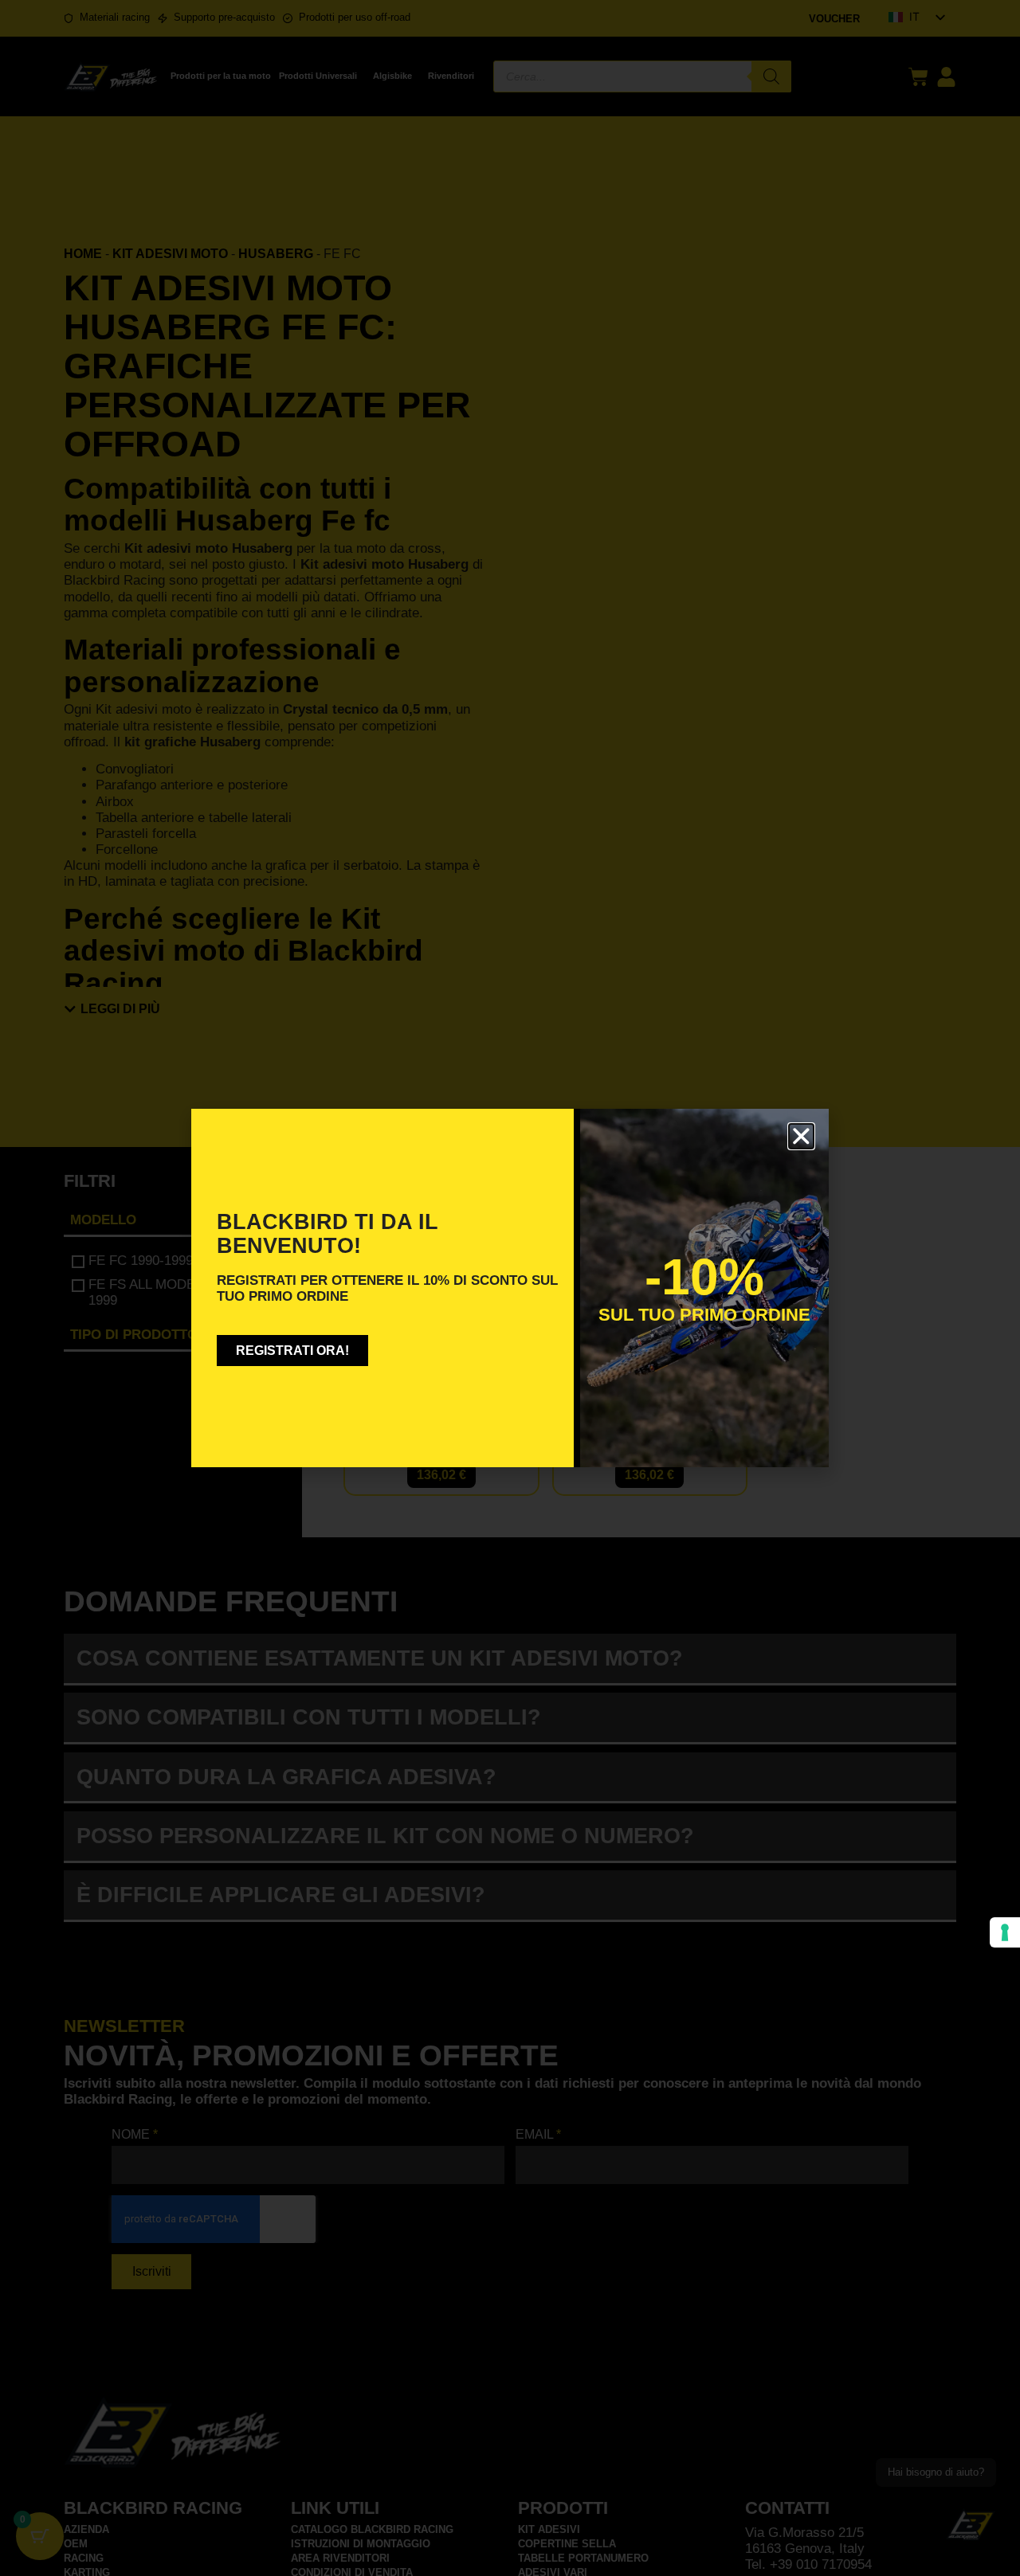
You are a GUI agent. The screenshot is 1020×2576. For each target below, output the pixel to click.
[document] (510, 1288)
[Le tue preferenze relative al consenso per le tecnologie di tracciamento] (1005, 1932)
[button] (801, 1136)
